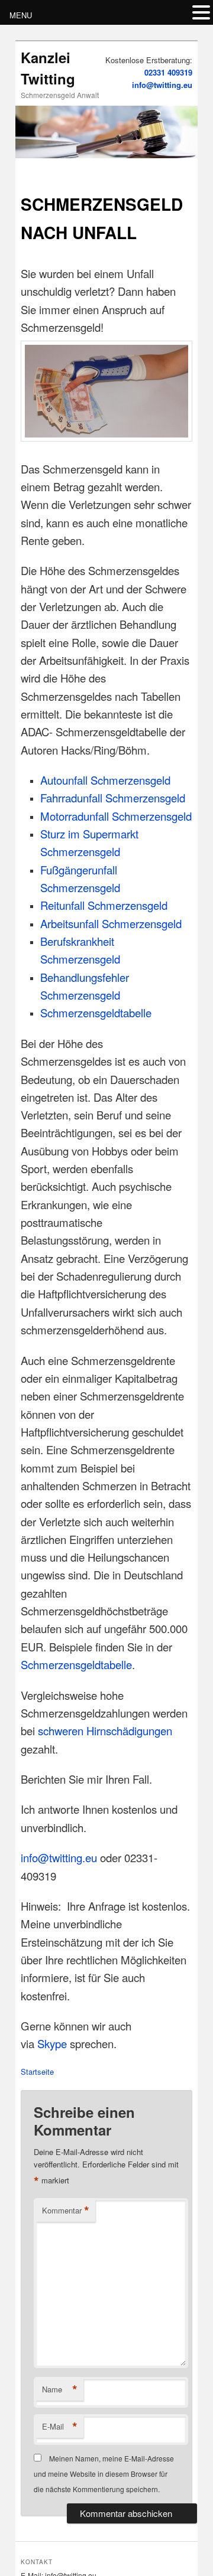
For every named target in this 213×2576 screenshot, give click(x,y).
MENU (21, 15)
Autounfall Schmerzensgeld (105, 780)
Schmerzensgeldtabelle (96, 1013)
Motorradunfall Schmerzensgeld (116, 816)
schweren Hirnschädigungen (105, 1731)
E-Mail (60, 2427)
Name (60, 2389)
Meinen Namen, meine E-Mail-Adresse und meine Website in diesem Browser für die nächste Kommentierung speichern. (104, 2474)
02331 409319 (168, 72)
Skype (52, 2043)
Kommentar (66, 2211)
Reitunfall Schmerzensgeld (104, 905)
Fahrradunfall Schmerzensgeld (113, 798)
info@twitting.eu (162, 85)
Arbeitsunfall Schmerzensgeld (111, 923)
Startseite (37, 2071)
